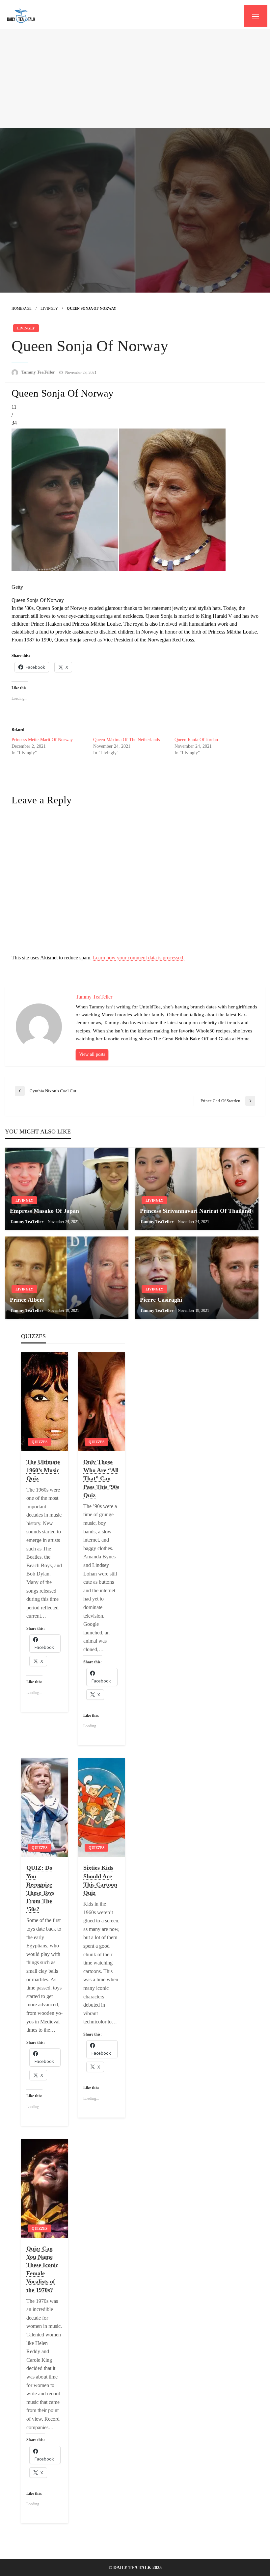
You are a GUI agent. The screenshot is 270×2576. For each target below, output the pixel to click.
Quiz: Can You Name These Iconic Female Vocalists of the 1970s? (42, 2269)
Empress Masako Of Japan (44, 1211)
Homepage (22, 308)
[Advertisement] (135, 79)
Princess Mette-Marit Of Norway (42, 740)
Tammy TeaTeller (39, 372)
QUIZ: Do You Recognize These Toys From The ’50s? (40, 1888)
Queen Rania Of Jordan (196, 740)
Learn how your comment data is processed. (139, 958)
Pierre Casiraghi (161, 1300)
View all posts (92, 1054)
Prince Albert (27, 1300)
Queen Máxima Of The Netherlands (126, 740)
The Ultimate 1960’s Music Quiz (43, 1470)
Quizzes (40, 1442)
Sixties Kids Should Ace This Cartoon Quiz (100, 1880)
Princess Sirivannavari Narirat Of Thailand (196, 1211)
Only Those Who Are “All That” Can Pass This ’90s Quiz (101, 1479)
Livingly (49, 308)
